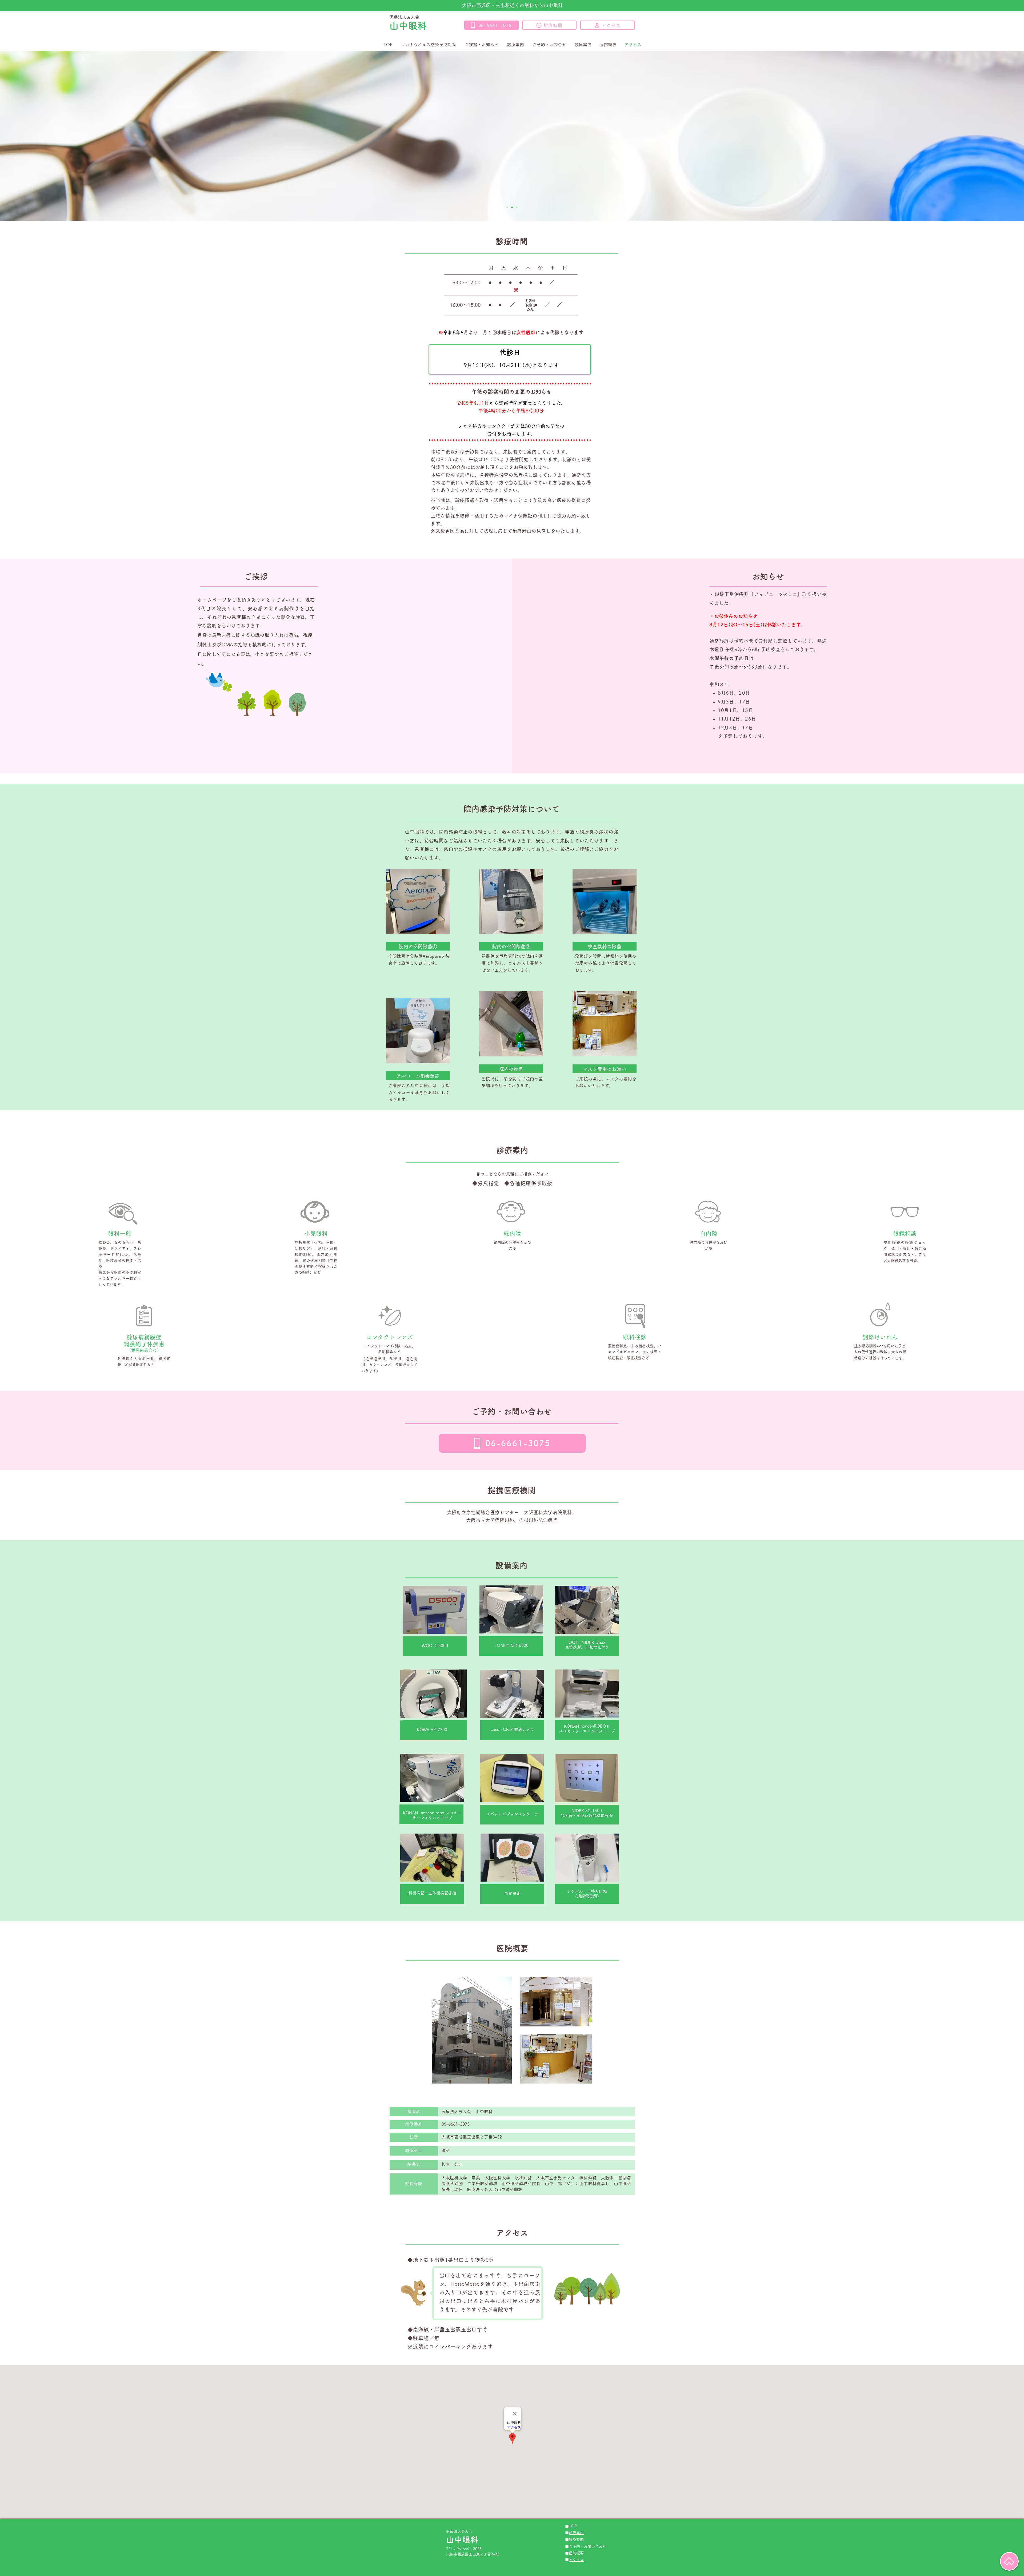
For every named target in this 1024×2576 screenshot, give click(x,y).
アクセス (576, 2560)
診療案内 (576, 2533)
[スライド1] (507, 207)
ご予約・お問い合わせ (587, 2546)
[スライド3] (517, 207)
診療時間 (576, 2539)
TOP (573, 2526)
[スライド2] (512, 207)
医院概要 (576, 2553)
